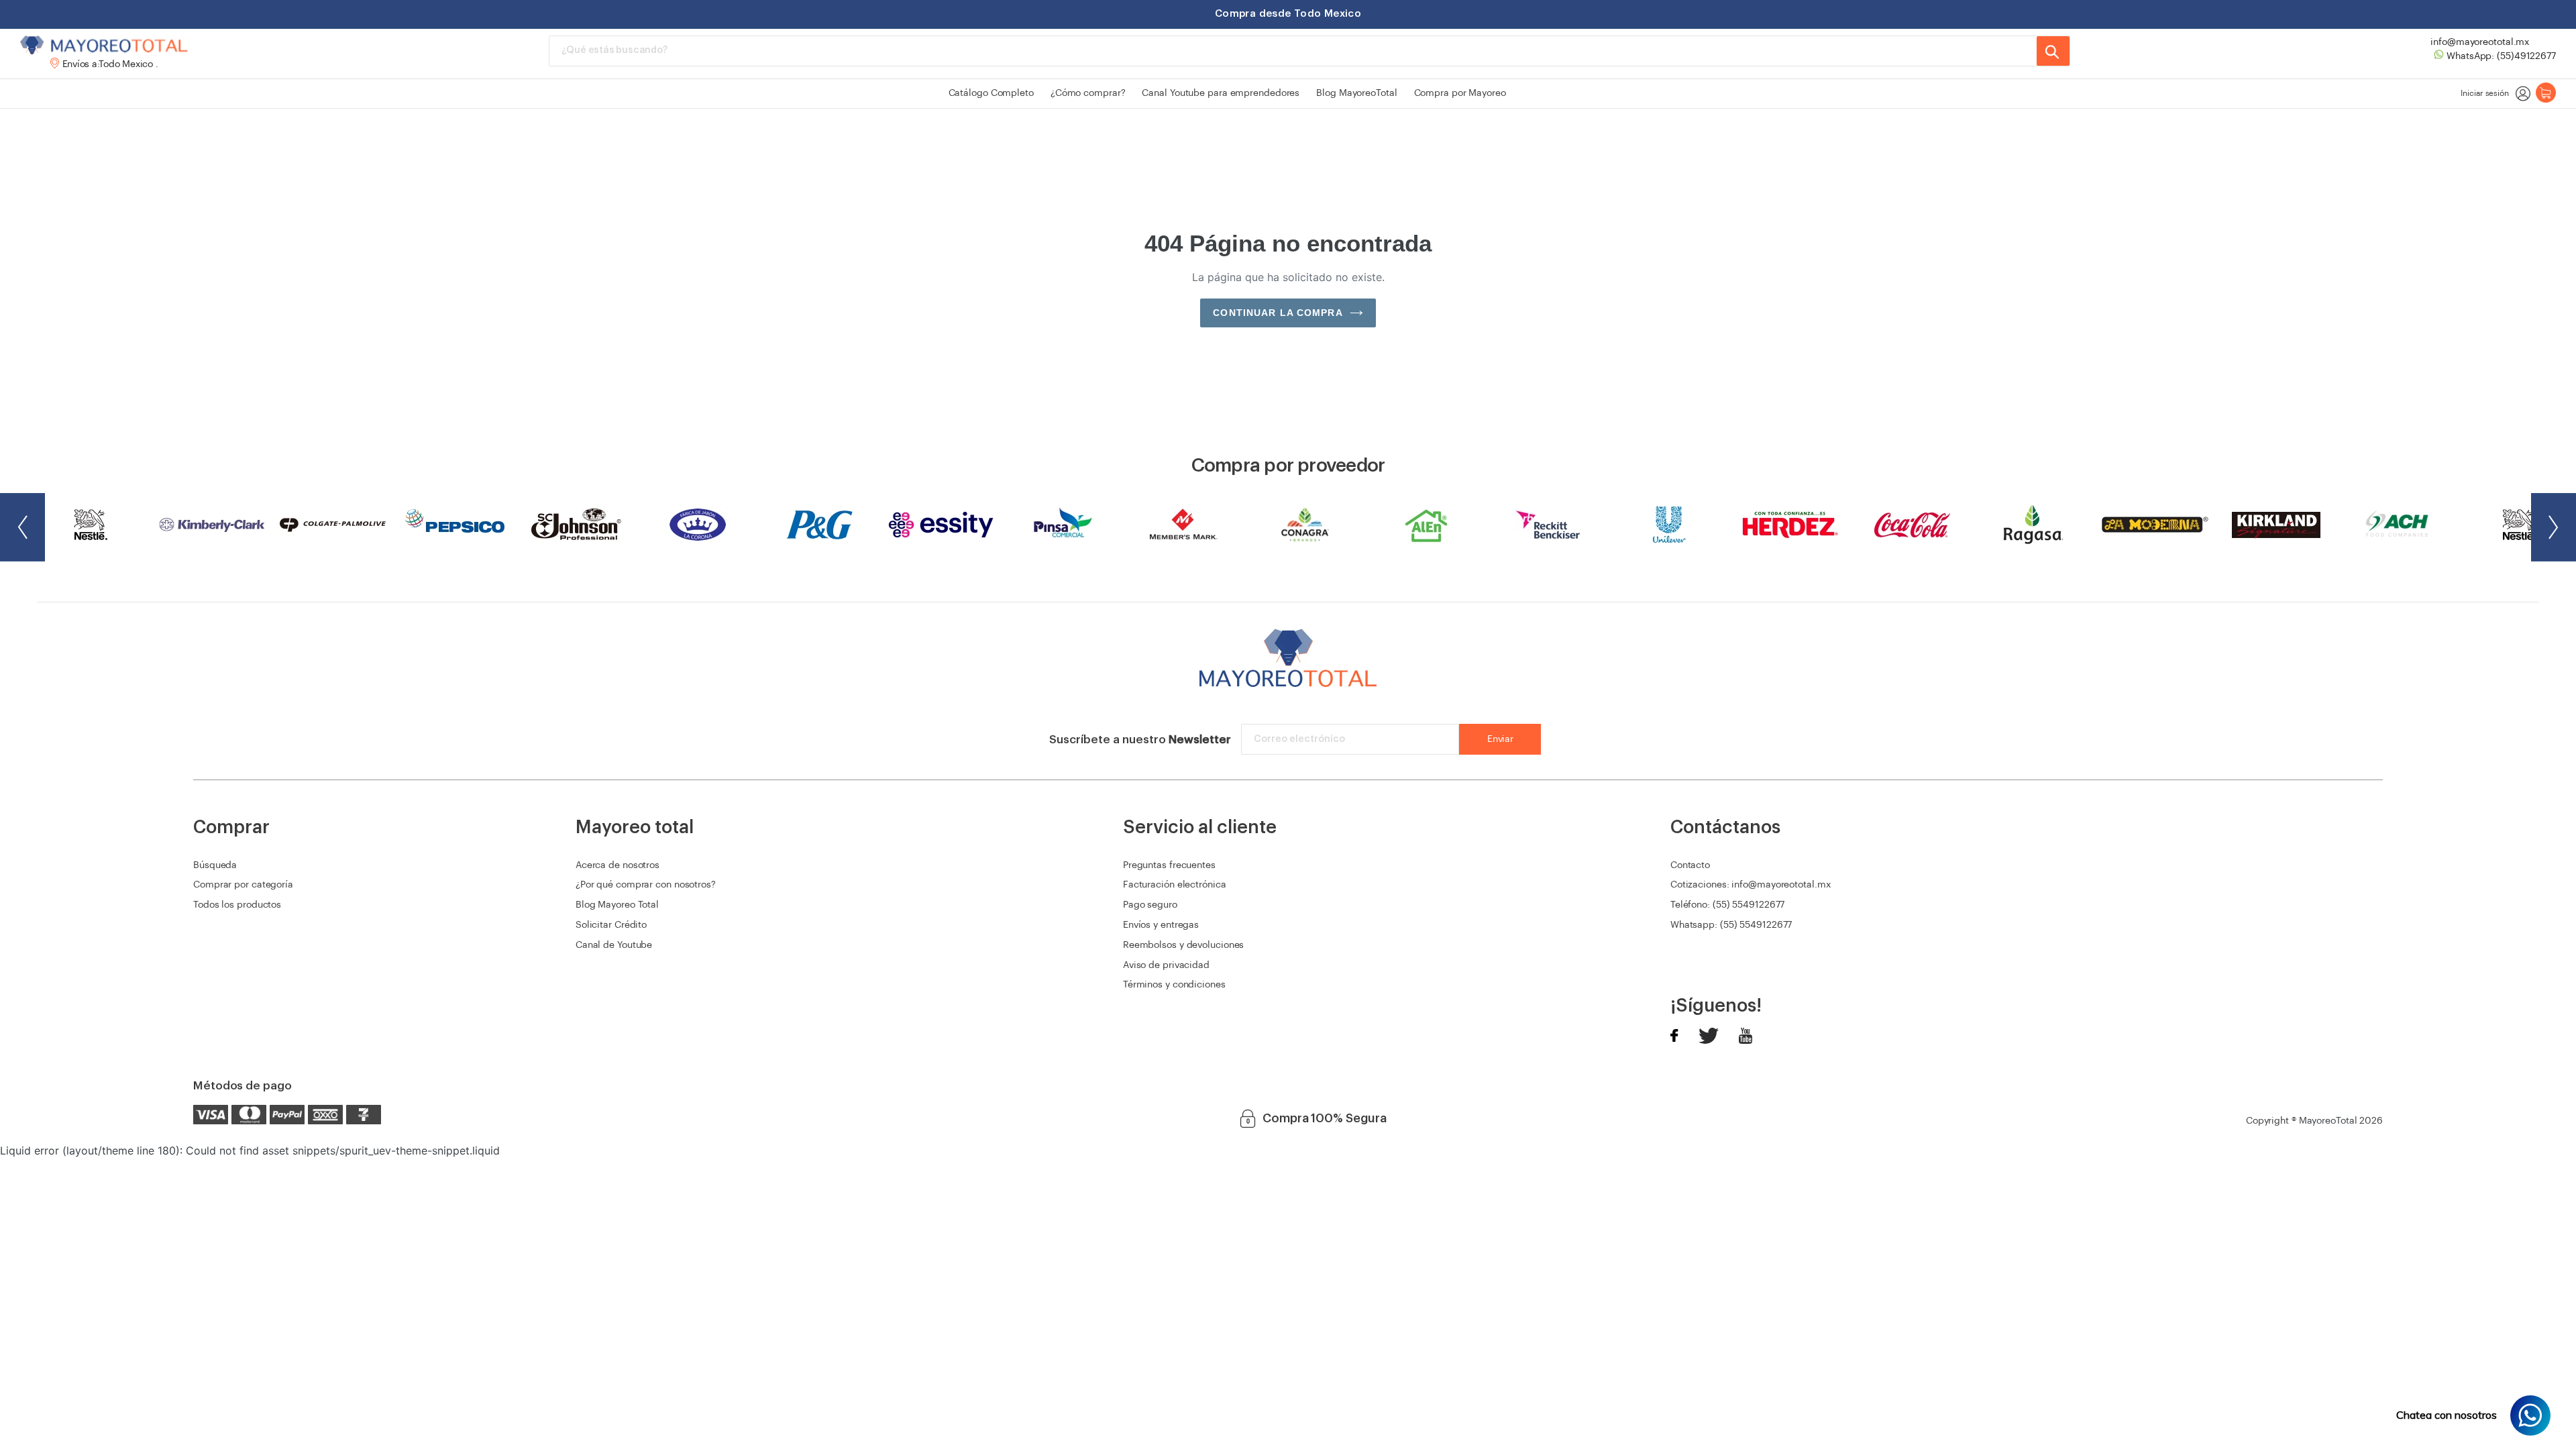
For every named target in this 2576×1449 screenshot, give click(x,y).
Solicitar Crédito (611, 925)
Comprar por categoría (243, 885)
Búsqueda (215, 865)
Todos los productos (237, 905)
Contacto (1690, 865)
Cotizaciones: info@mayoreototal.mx (1751, 885)
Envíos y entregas (1161, 925)
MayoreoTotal (2328, 1121)
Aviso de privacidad (1166, 965)
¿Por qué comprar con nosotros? (646, 885)
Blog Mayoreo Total (617, 905)
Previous (22, 527)
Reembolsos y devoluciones (1184, 945)
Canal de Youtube (614, 945)
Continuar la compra (1278, 313)
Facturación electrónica (1175, 885)
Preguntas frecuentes (1169, 865)
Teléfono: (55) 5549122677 (1728, 905)
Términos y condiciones (1174, 985)
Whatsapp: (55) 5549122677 (1731, 925)
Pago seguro (1150, 905)
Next (2554, 527)
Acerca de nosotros (618, 865)
